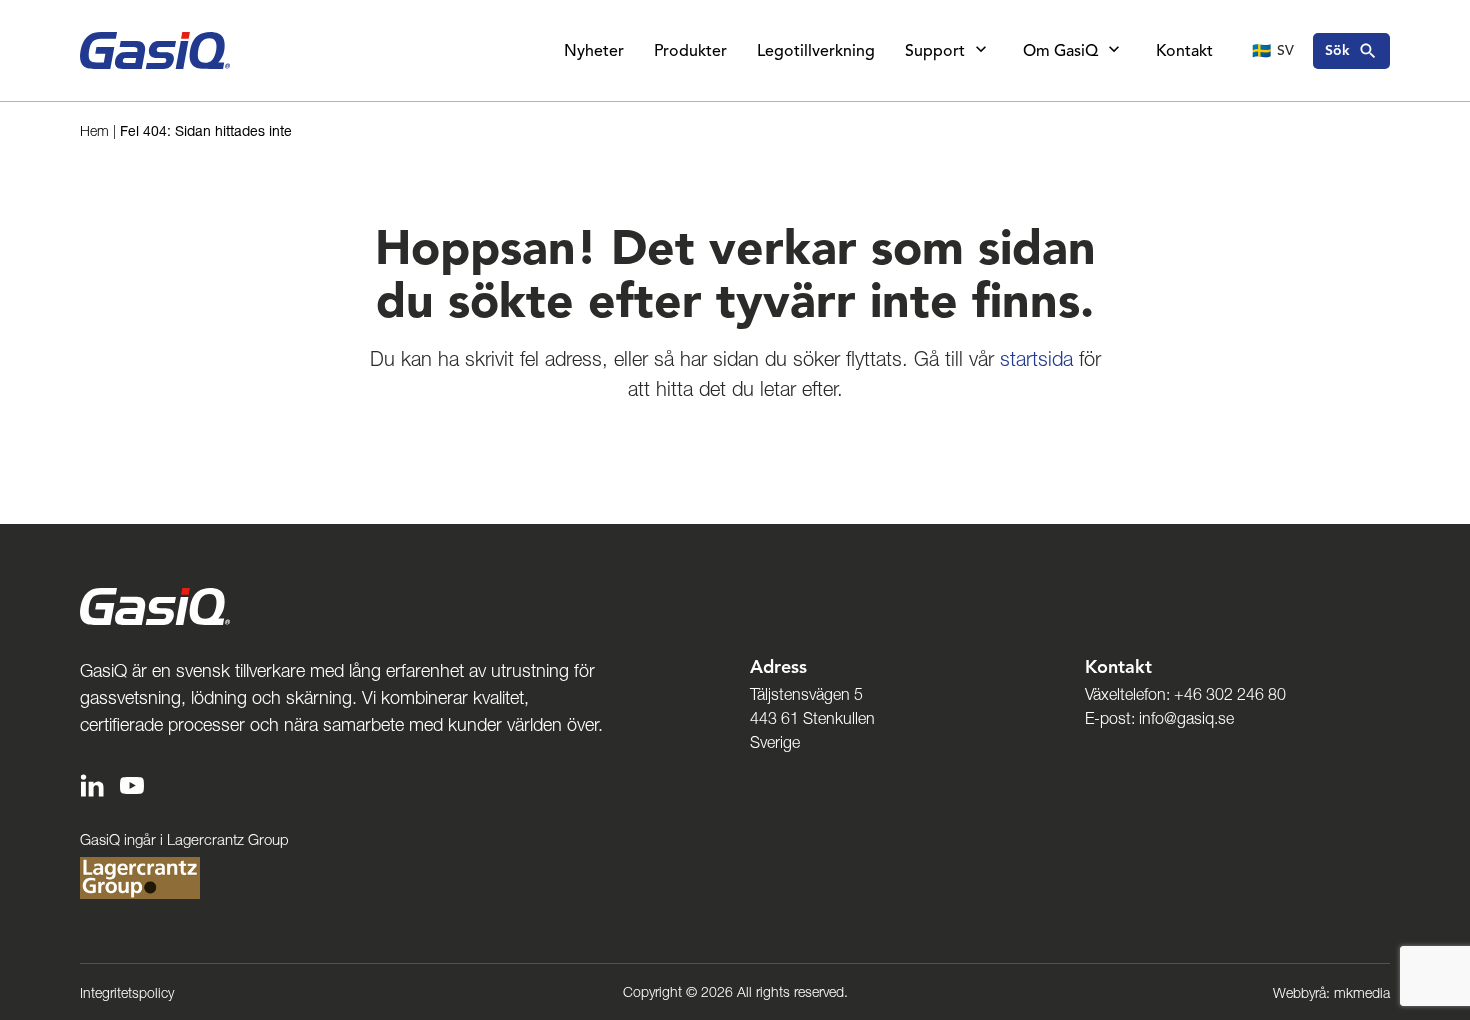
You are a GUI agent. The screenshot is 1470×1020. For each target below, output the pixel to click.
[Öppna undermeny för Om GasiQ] (1114, 51)
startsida (1036, 359)
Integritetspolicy (127, 993)
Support (935, 51)
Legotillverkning (816, 51)
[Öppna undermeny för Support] (981, 51)
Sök (1337, 50)
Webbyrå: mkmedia (1331, 993)
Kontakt (1184, 51)
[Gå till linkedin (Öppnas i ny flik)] (92, 783)
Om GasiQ (1060, 51)
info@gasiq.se (1186, 718)
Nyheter (594, 51)
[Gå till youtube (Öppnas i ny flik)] (132, 783)
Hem (94, 131)
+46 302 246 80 (1230, 694)
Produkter (690, 51)
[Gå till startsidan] (155, 50)
